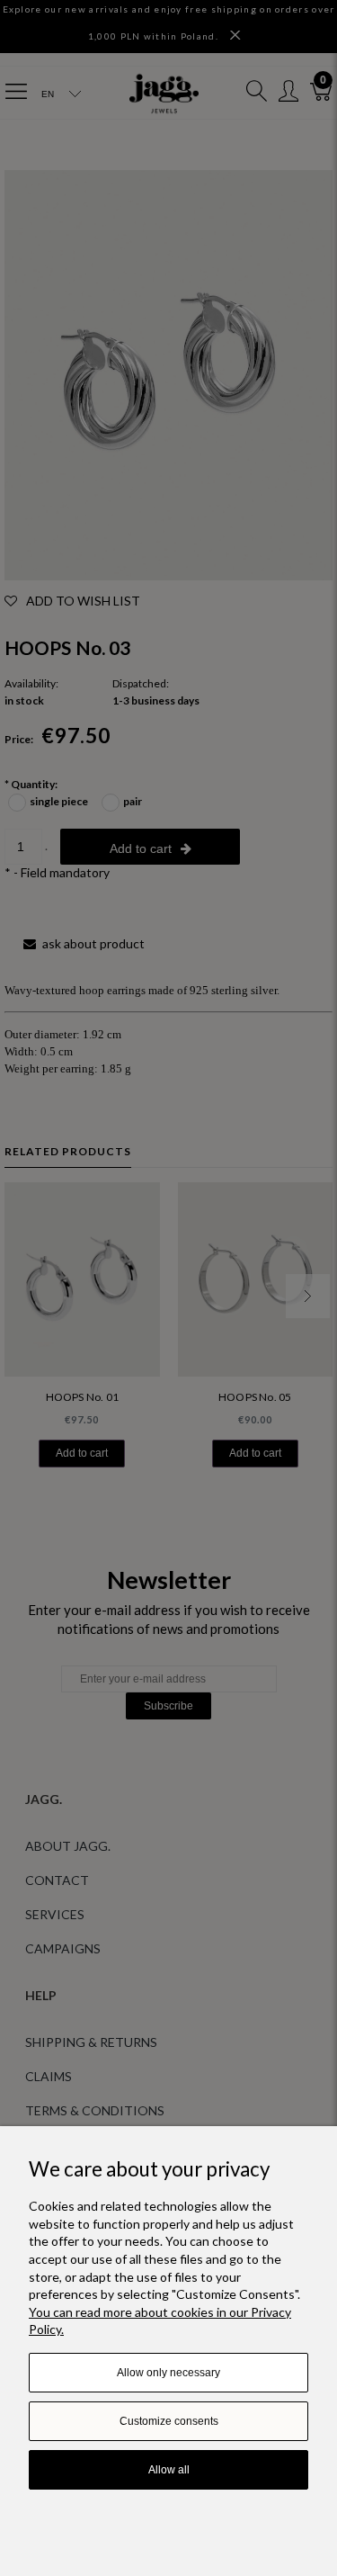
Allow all (169, 2470)
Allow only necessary (168, 2373)
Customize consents (169, 2421)
